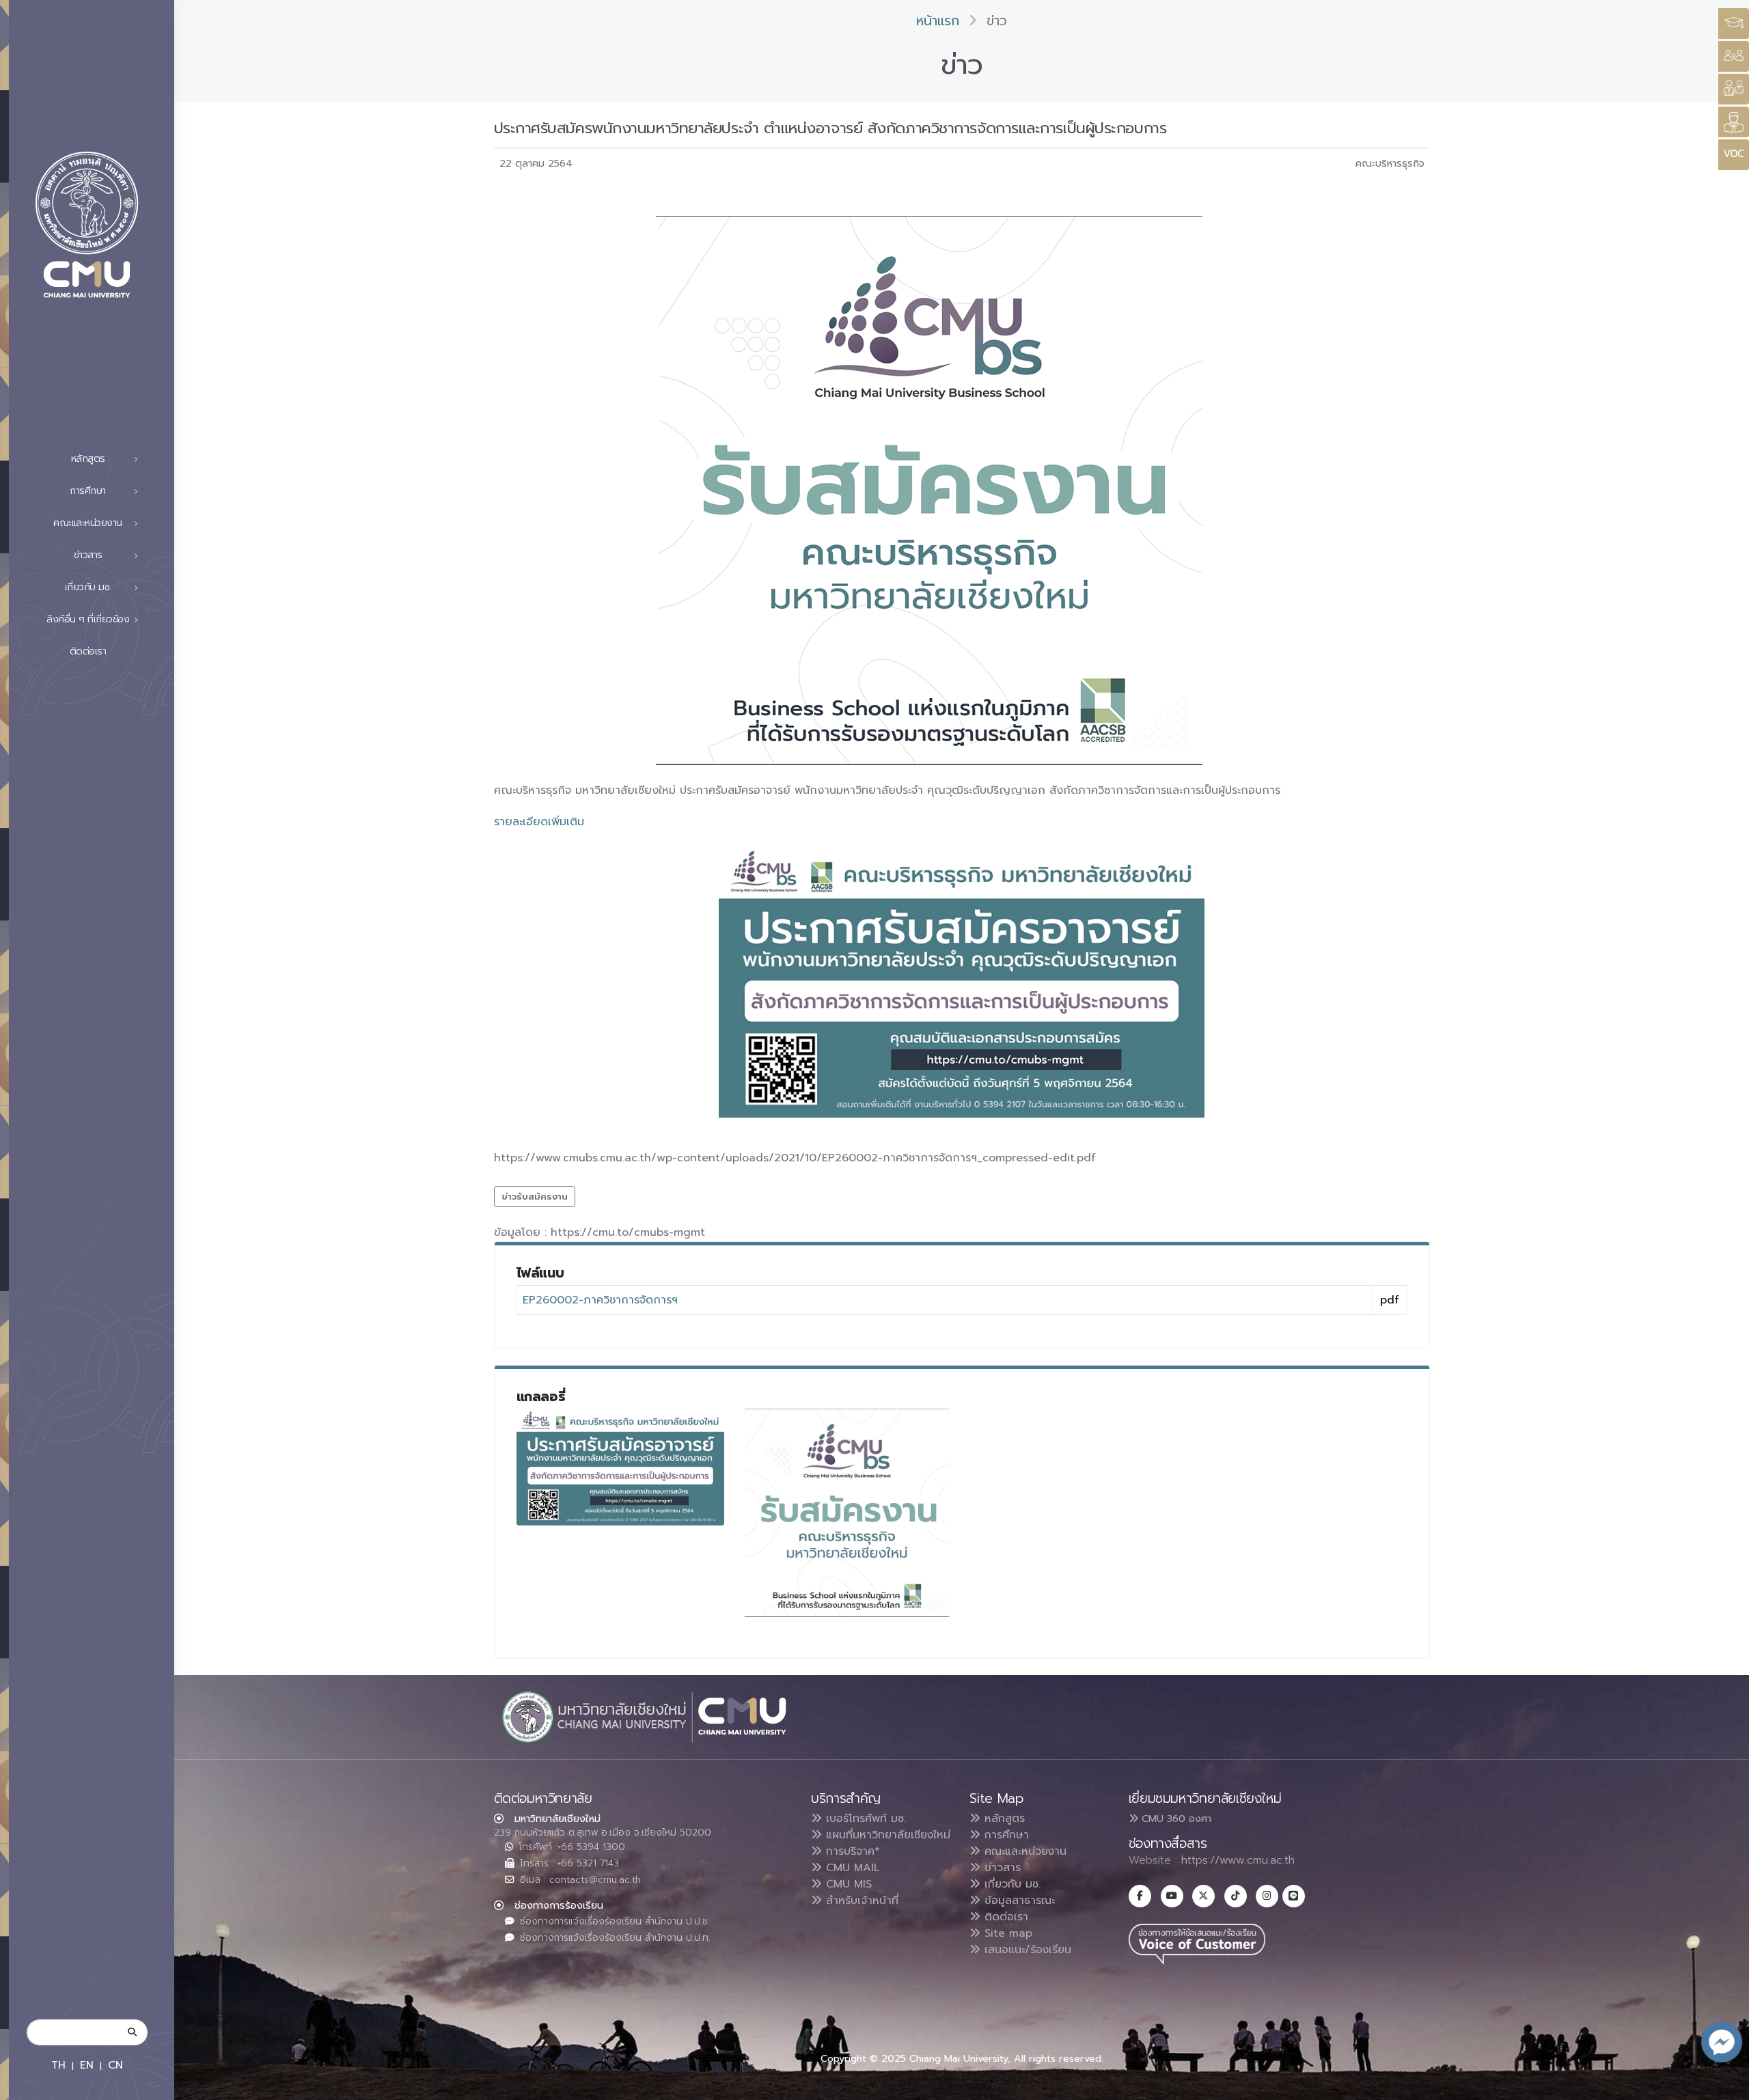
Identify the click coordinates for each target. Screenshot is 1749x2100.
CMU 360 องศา (1175, 1819)
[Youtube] (1172, 1896)
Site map (1006, 1933)
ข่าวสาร (1001, 1868)
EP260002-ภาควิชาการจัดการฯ (600, 1300)
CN (115, 2065)
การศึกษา (1005, 1835)
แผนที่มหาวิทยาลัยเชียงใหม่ (886, 1835)
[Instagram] (1267, 1896)
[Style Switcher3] (1734, 24)
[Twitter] (1203, 1896)
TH (58, 2065)
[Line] (1294, 1896)
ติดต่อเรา (88, 651)
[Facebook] (1140, 1896)
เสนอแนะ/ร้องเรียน (1026, 1950)
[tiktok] (1236, 1896)
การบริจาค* (851, 1851)
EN (87, 2065)
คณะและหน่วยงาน (1023, 1851)
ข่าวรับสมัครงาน (535, 1197)
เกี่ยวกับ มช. (1010, 1884)
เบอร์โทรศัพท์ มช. (864, 1819)
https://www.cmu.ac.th (1238, 1860)
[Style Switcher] (1734, 56)
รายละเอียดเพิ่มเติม (539, 822)
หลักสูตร (1003, 1819)
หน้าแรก (938, 21)
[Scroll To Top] (1725, 2085)
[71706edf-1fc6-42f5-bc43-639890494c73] (847, 1513)
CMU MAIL (851, 1868)
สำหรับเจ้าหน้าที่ (860, 1901)
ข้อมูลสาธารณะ (1018, 1901)
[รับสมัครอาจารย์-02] (620, 1467)
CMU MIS (847, 1884)
